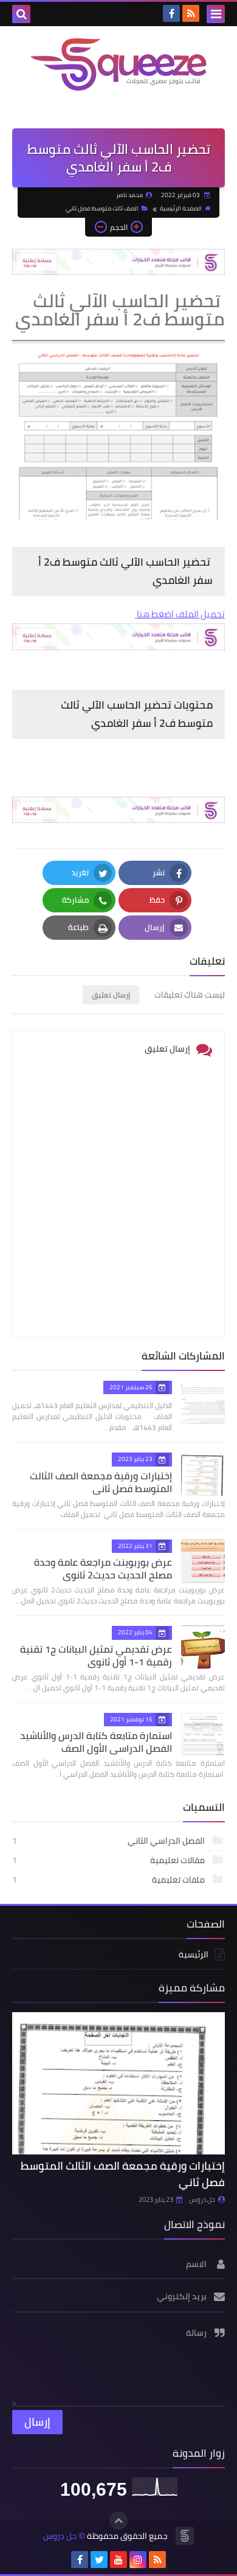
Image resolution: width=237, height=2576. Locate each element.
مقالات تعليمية (109, 1860)
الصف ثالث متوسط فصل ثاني (102, 208)
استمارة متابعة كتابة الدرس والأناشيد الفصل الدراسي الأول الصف (96, 1742)
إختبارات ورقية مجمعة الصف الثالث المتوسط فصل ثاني (101, 1482)
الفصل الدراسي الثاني (109, 1841)
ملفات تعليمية (109, 1880)
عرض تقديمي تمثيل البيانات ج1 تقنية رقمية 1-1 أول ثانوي (96, 1655)
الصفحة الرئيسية (181, 208)
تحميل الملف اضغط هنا (180, 614)
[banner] (118, 272)
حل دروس (202, 2199)
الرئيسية (194, 1955)
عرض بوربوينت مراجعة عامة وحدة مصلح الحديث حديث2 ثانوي (103, 1568)
